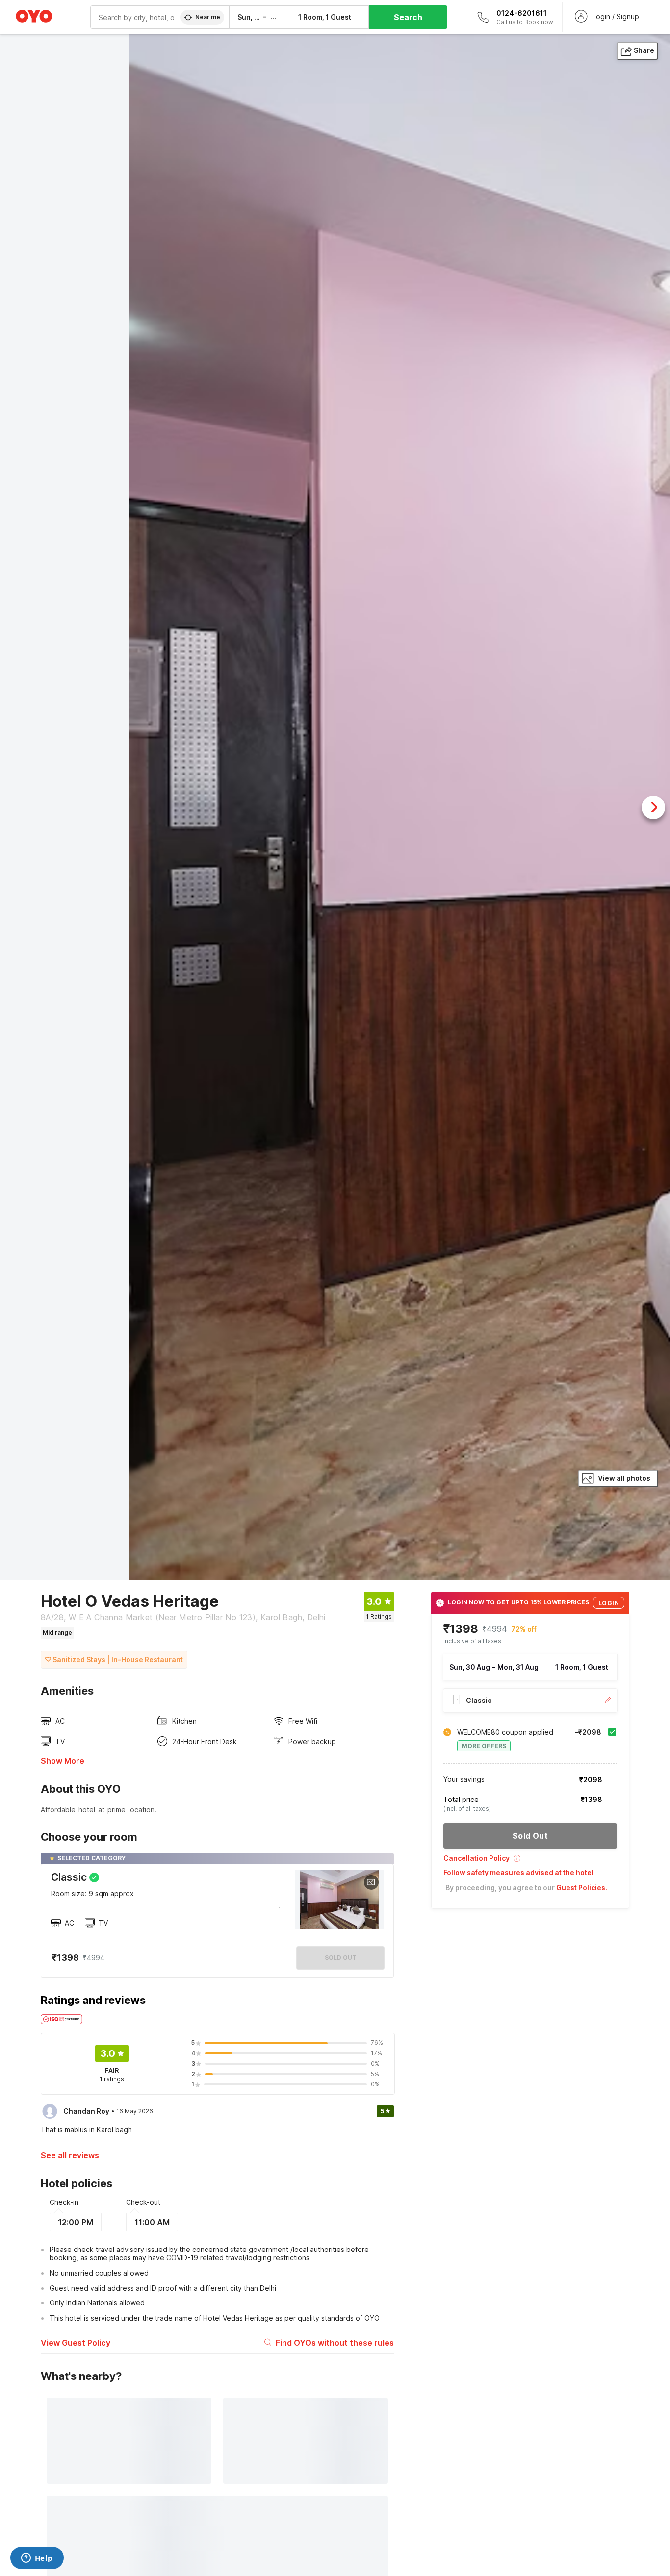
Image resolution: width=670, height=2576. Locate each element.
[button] (530, 1862)
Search (408, 17)
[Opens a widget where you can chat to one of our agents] (37, 2559)
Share (644, 50)
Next (653, 807)
